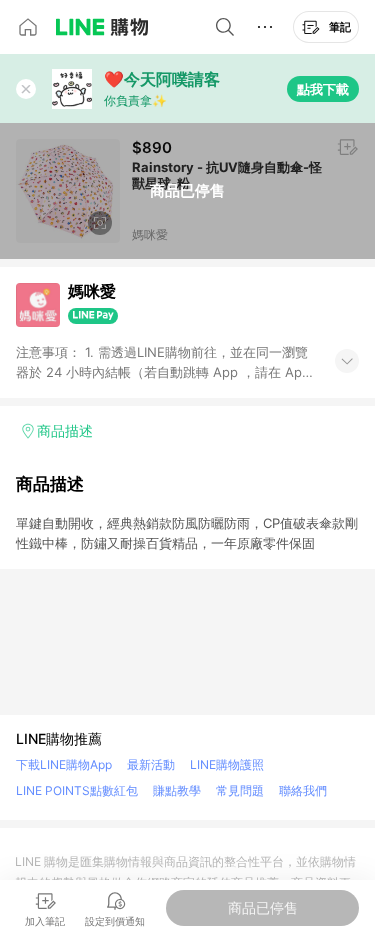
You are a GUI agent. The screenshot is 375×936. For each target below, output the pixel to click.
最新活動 (151, 764)
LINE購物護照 (227, 764)
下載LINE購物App (64, 764)
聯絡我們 (303, 790)
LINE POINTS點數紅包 (77, 790)
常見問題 (240, 790)
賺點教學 (177, 790)
